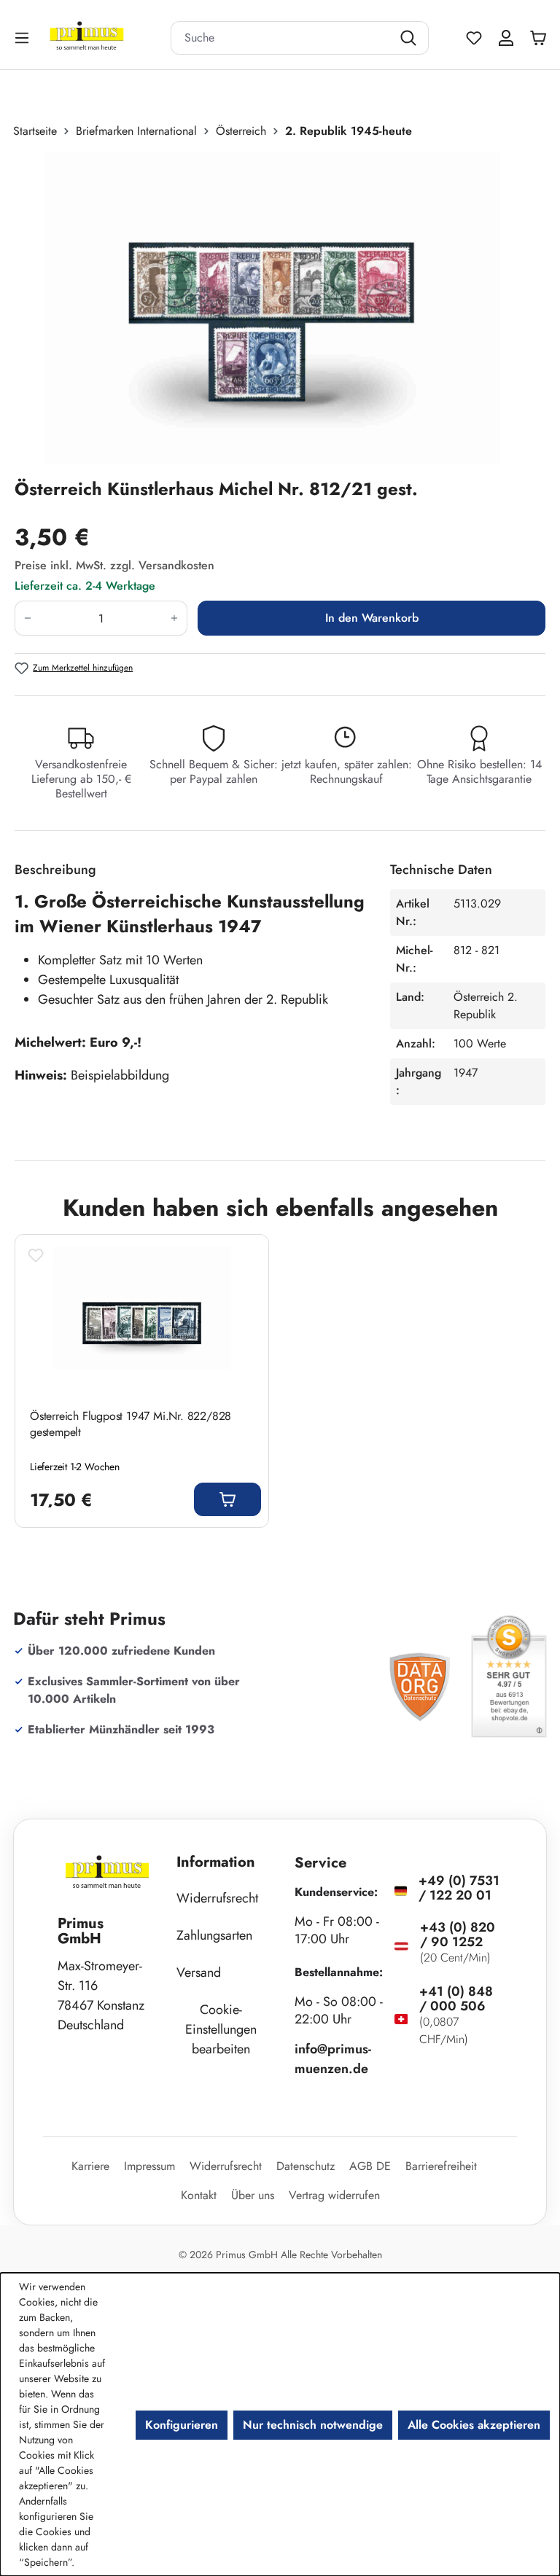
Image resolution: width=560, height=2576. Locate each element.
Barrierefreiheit (441, 2166)
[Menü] (23, 38)
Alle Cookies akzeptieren (474, 2425)
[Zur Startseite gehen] (105, 38)
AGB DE (370, 2166)
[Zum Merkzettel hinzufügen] (36, 1255)
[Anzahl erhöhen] (175, 618)
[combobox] (281, 38)
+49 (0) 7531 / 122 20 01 (459, 1888)
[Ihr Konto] (506, 38)
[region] (280, 308)
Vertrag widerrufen (334, 2195)
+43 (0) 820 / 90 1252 (458, 1935)
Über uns (253, 2195)
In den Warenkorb (372, 618)
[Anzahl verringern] (27, 618)
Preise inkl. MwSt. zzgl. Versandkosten (114, 565)
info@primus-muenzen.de (333, 2059)
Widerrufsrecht (217, 1898)
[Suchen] (410, 38)
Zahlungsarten (214, 1935)
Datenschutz (306, 2166)
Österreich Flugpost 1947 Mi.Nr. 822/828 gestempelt (131, 1424)
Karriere (90, 2166)
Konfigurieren (182, 2425)
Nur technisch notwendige (313, 2425)
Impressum (149, 2166)
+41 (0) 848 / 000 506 (456, 1999)
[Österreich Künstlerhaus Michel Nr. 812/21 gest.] (272, 308)
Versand (199, 1972)
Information (216, 1862)
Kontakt (199, 2195)
